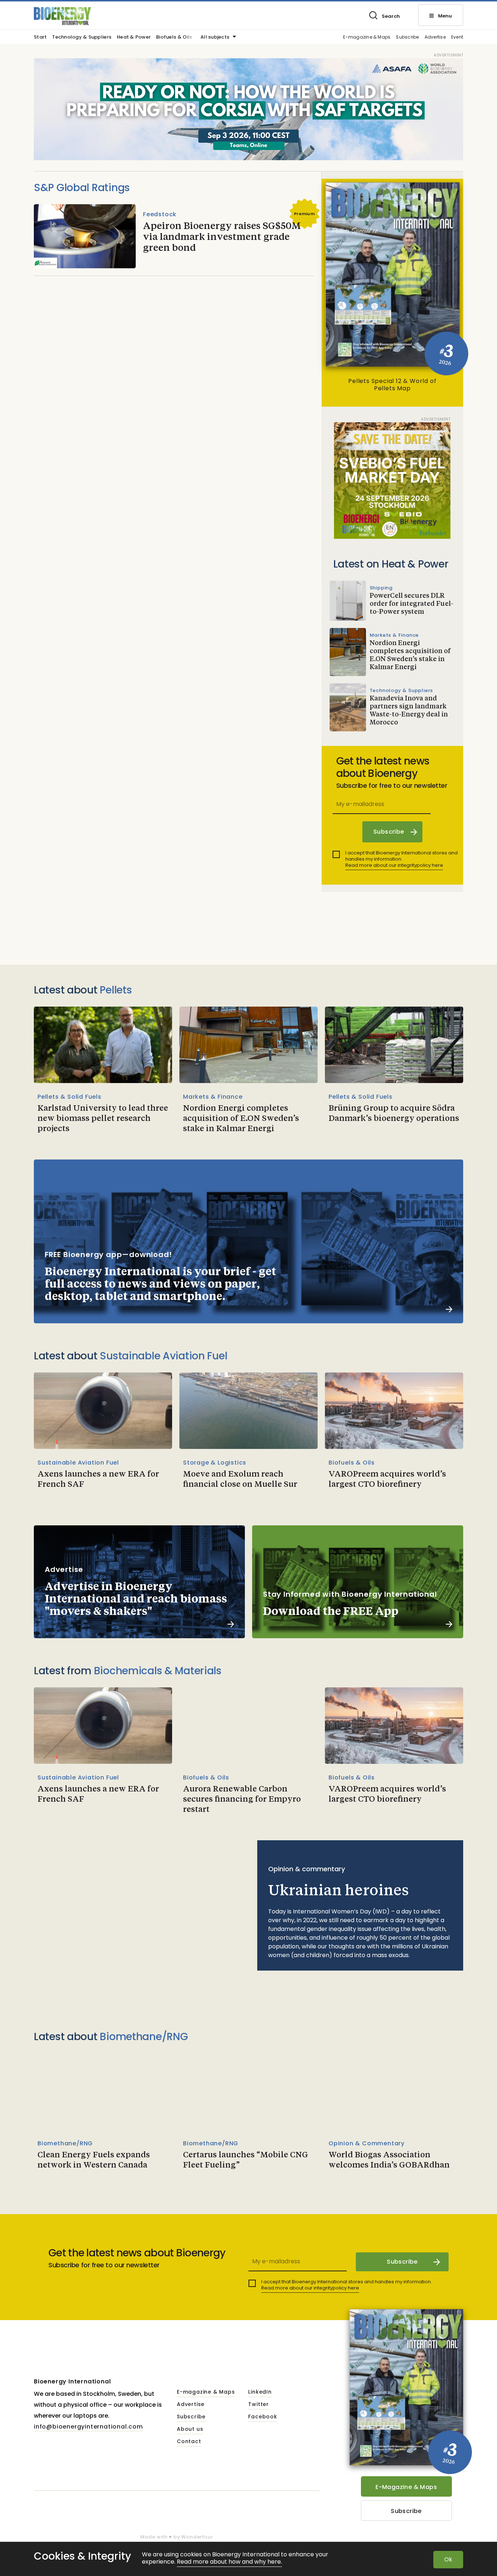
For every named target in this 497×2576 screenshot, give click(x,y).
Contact (189, 2442)
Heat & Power (134, 37)
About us (190, 2429)
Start (40, 37)
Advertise (435, 37)
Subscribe (407, 37)
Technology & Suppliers (82, 37)
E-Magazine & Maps (406, 2487)
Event (457, 37)
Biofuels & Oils (174, 37)
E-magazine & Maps (367, 37)
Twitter (259, 2405)
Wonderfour (197, 2537)
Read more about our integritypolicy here (394, 865)
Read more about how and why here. (229, 2562)
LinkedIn (260, 2392)
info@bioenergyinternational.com (88, 2427)
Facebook (263, 2417)
